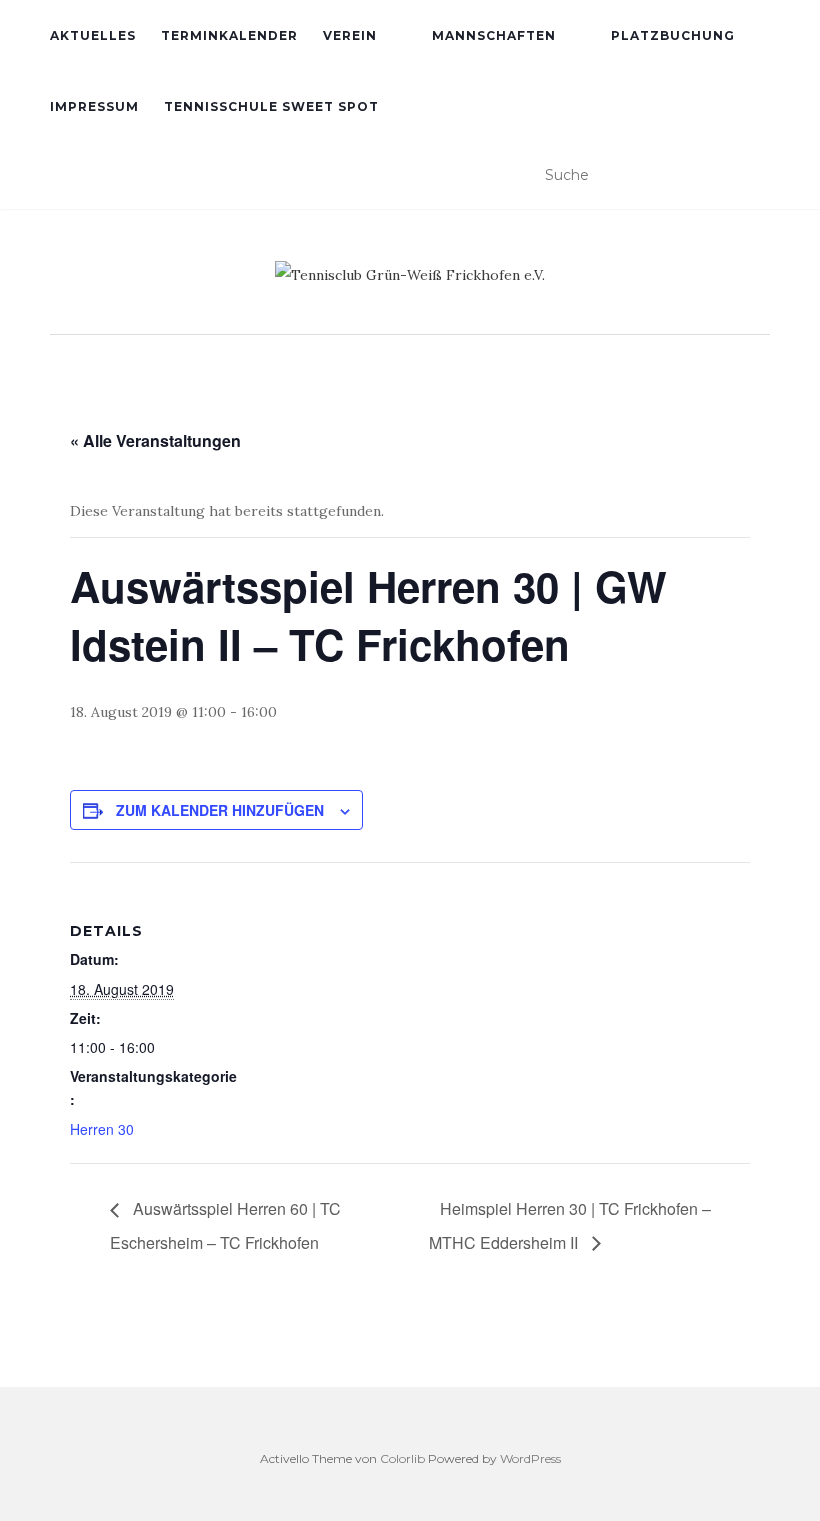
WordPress (530, 1458)
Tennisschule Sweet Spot (271, 106)
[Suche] (757, 176)
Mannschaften (494, 35)
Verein (350, 35)
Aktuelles (93, 35)
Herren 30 (102, 1129)
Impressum (94, 106)
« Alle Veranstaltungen (155, 440)
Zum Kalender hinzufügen (220, 810)
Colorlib (402, 1458)
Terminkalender (229, 35)
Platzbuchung (673, 35)
